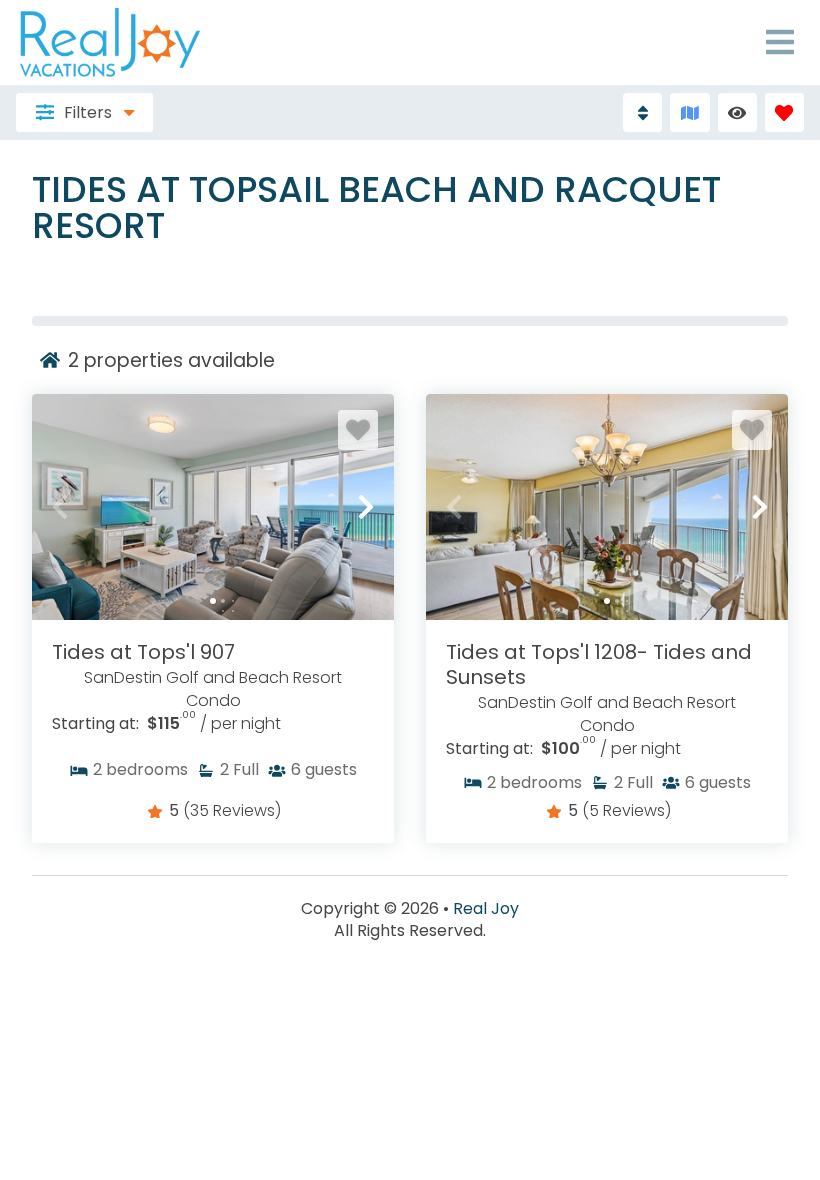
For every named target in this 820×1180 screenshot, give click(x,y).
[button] (60, 507)
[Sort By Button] (642, 112)
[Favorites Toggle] (784, 112)
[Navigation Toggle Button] (780, 42)
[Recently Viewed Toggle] (737, 112)
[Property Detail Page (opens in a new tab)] (213, 507)
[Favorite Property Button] (358, 430)
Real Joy (486, 909)
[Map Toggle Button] (689, 112)
